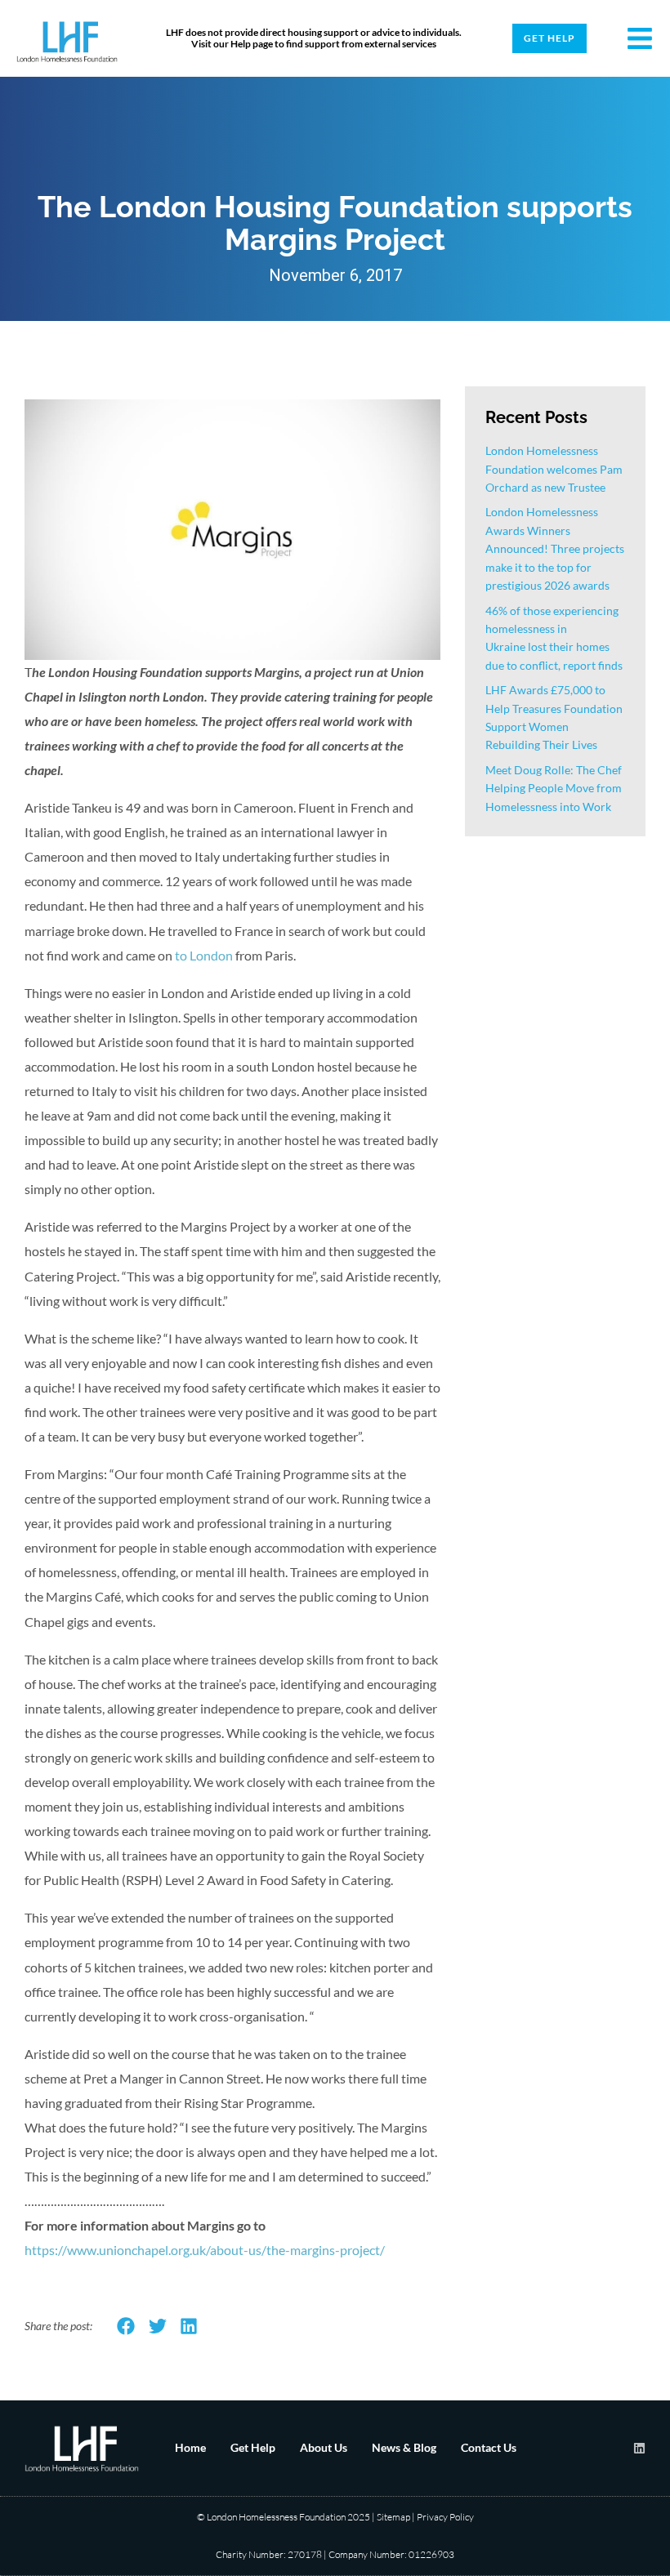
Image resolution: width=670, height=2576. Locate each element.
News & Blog (404, 2447)
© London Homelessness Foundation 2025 (284, 2517)
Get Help (253, 2447)
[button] (126, 2326)
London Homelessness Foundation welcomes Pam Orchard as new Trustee (554, 469)
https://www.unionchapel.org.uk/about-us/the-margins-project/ (205, 2250)
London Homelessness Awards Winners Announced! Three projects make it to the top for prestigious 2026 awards (555, 548)
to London (204, 955)
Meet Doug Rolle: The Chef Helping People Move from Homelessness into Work (554, 788)
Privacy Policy (445, 2517)
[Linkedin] (639, 2448)
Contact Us (489, 2447)
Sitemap (393, 2517)
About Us (324, 2447)
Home (190, 2447)
